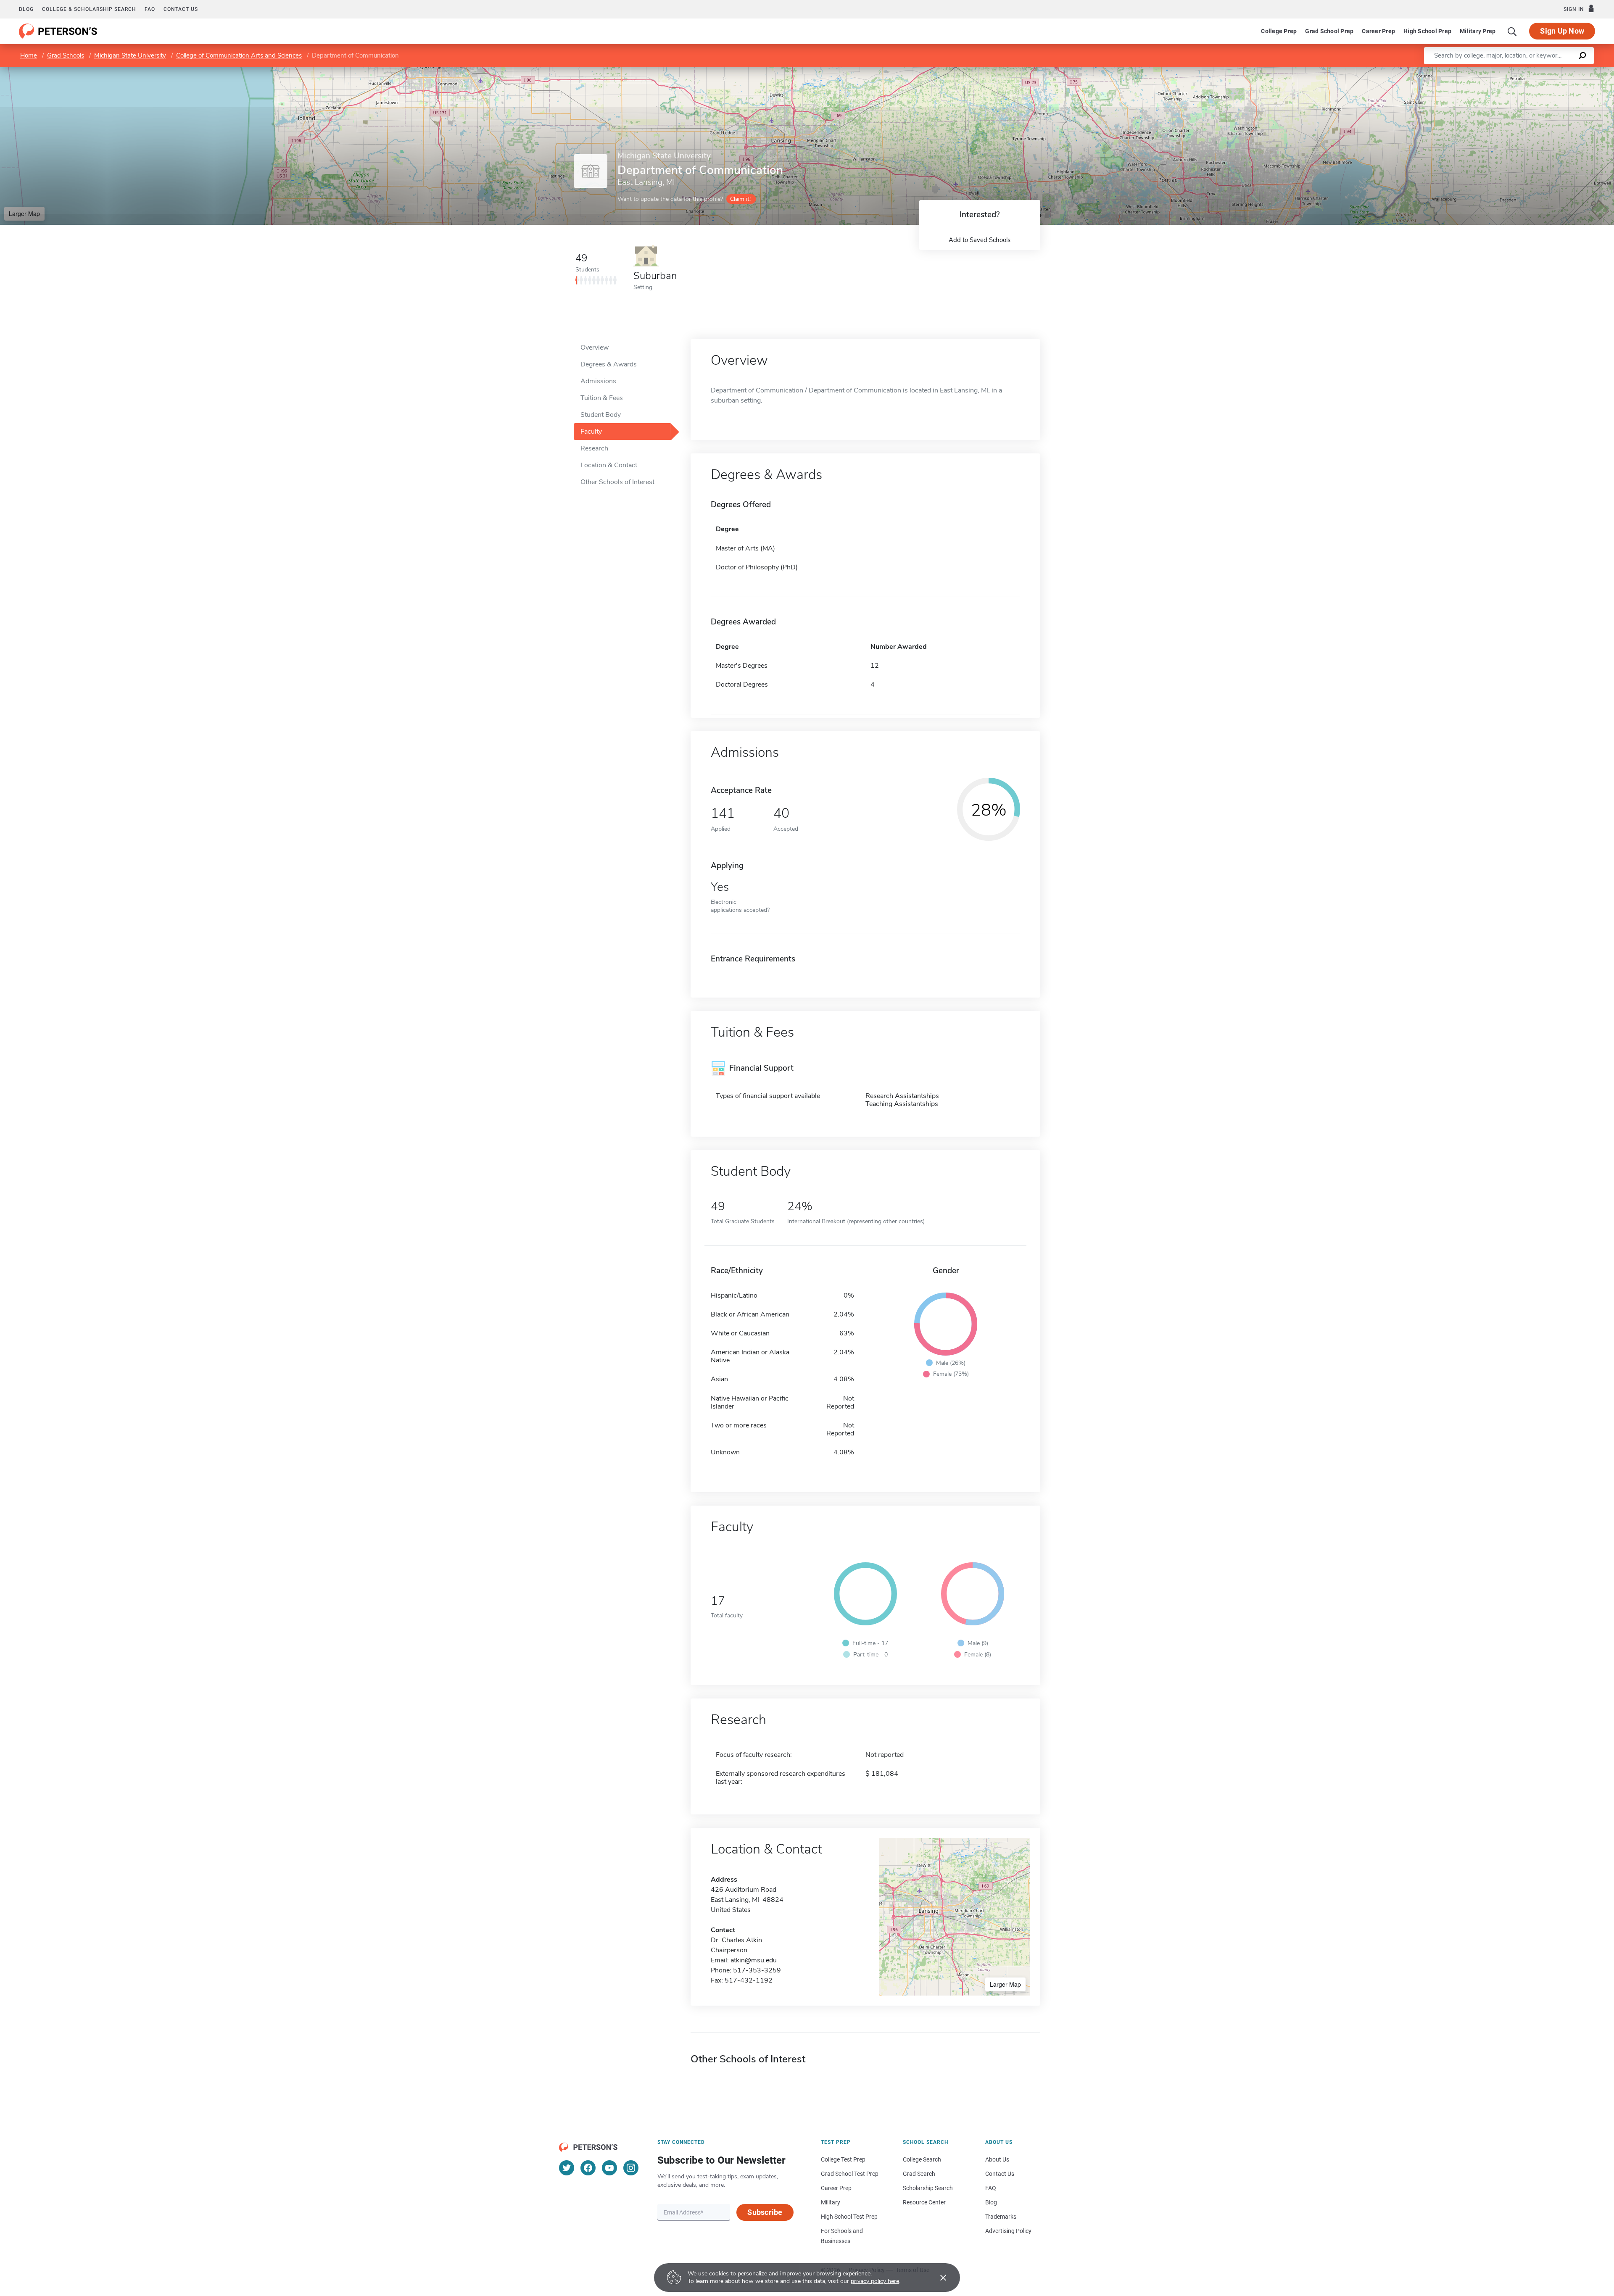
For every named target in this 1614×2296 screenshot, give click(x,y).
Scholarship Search (928, 2188)
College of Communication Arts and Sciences (239, 55)
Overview (595, 348)
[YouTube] (609, 2168)
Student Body (601, 415)
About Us (997, 2159)
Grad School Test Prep (850, 2174)
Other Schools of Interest (617, 482)
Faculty (591, 432)
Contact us (181, 9)
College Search (922, 2159)
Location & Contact (609, 465)
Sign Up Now (1562, 31)
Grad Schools (66, 55)
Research (594, 448)
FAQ (150, 9)
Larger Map (24, 213)
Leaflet (1515, 71)
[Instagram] (631, 2168)
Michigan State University (130, 55)
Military (831, 2202)
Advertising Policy (1008, 2231)
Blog (26, 9)
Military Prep (1478, 31)
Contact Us (1000, 2174)
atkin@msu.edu (754, 1960)
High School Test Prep (849, 2217)
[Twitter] (567, 2168)
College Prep (1279, 31)
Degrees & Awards (609, 364)
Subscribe (765, 2212)
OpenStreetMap (1557, 71)
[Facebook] (588, 2168)
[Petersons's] (58, 31)
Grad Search (919, 2174)
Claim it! (740, 199)
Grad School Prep (1329, 31)
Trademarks (1001, 2217)
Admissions (598, 381)
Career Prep (1378, 31)
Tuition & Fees (602, 398)
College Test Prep (843, 2159)
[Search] (1512, 31)
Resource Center (924, 2202)
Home (29, 55)
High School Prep (1427, 31)
